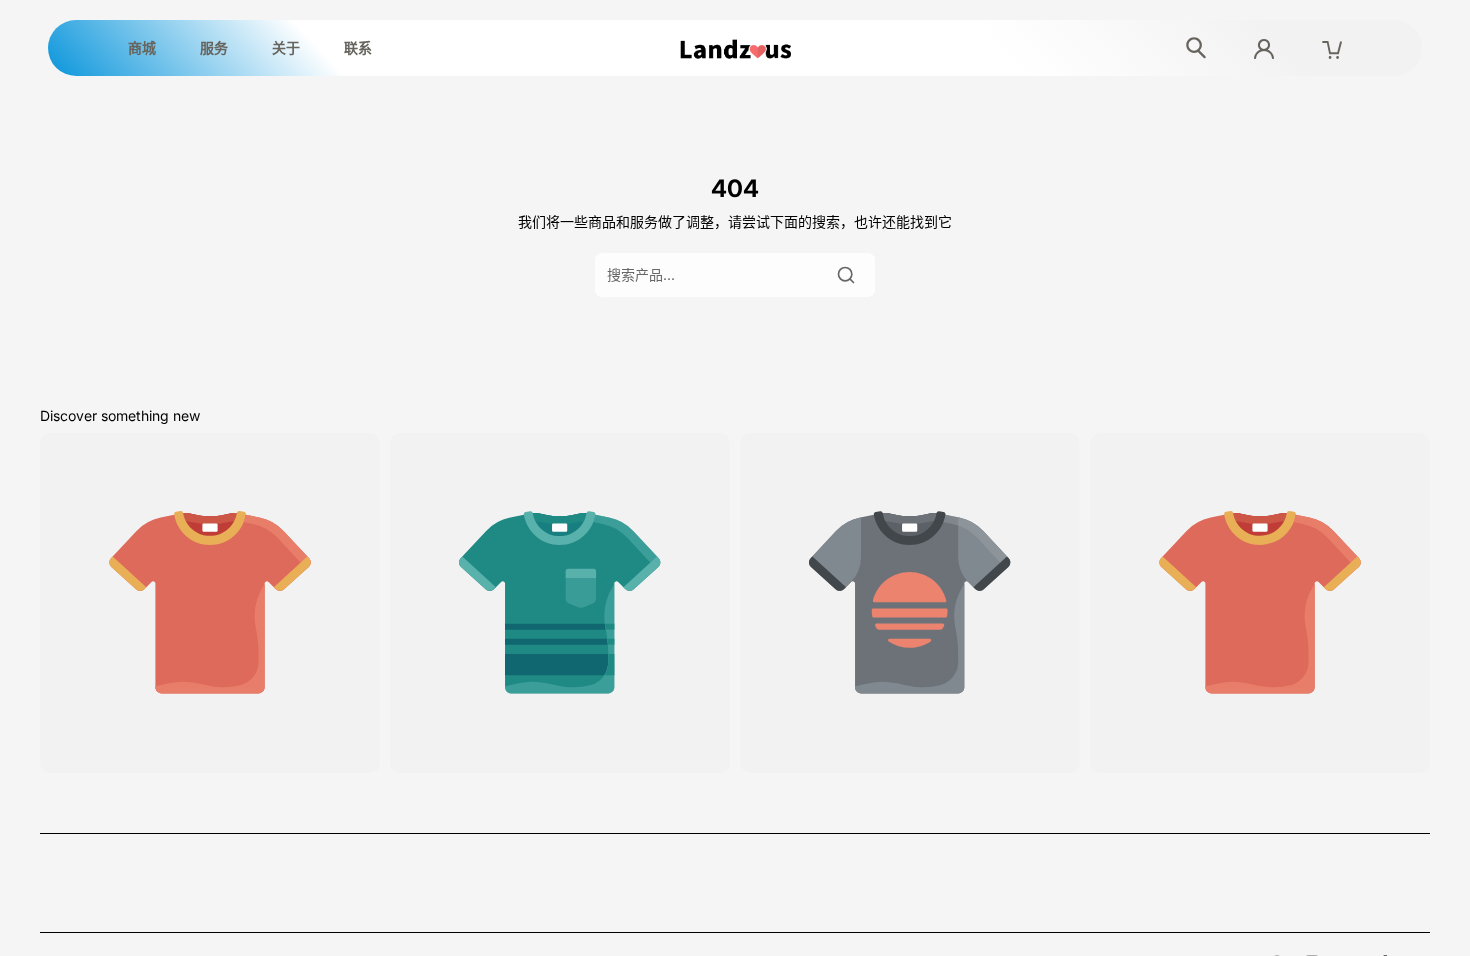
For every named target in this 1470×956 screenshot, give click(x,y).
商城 (142, 47)
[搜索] (846, 275)
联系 (358, 47)
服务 (214, 47)
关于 (286, 47)
